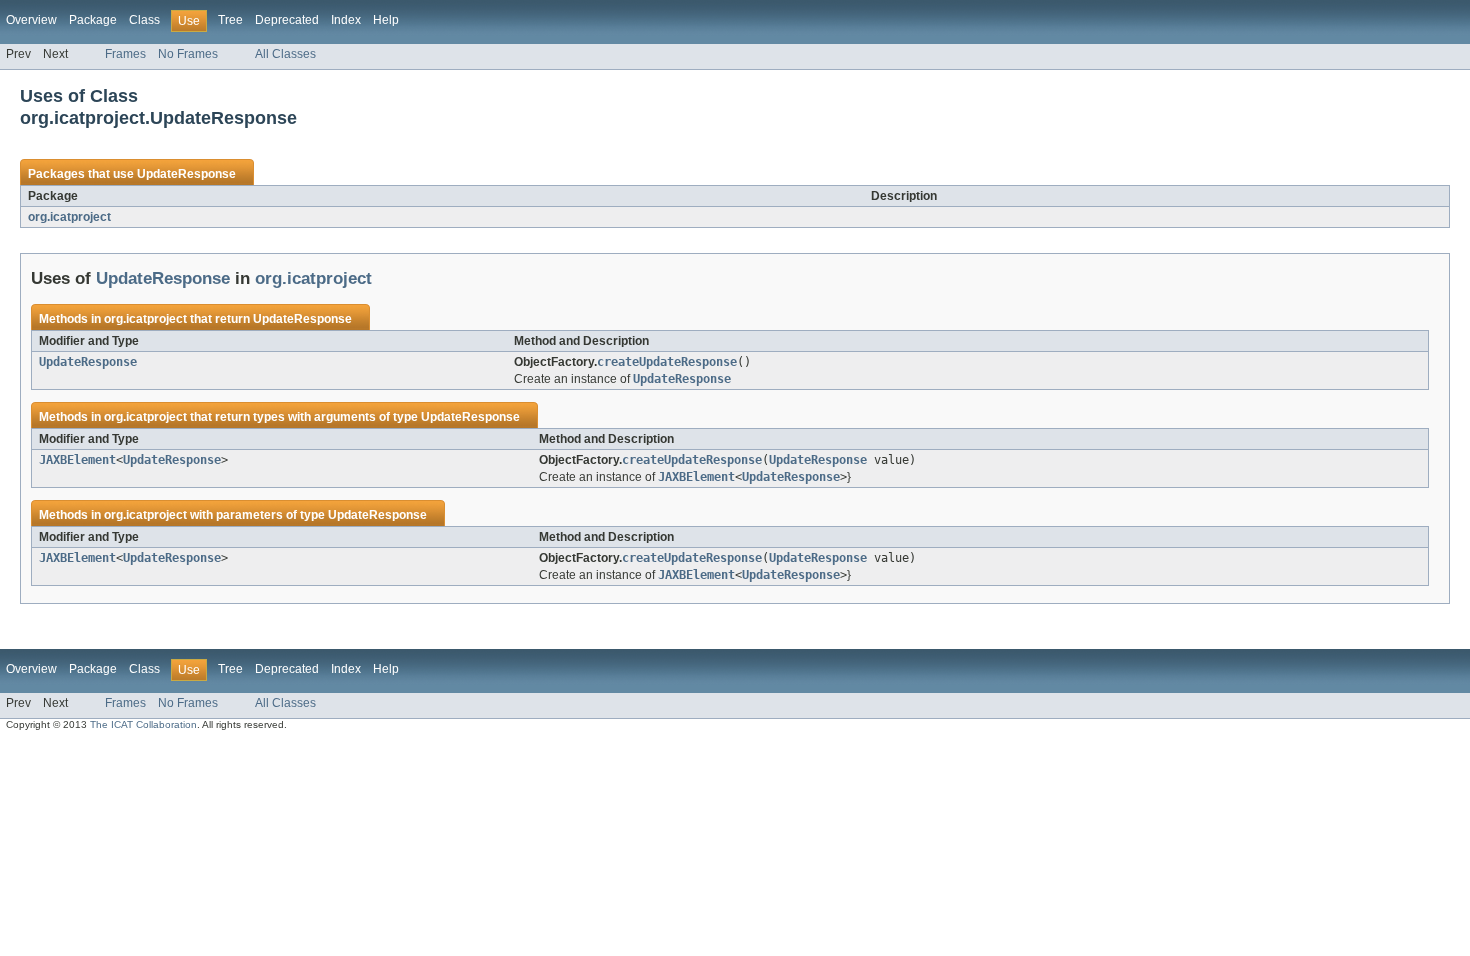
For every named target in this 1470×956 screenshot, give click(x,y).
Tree (230, 20)
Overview (31, 20)
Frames (125, 54)
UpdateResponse (186, 174)
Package (93, 20)
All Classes (285, 54)
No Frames (188, 54)
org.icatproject (69, 217)
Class (144, 20)
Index (346, 20)
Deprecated (287, 20)
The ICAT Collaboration (143, 724)
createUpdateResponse (667, 362)
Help (386, 20)
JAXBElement (77, 460)
